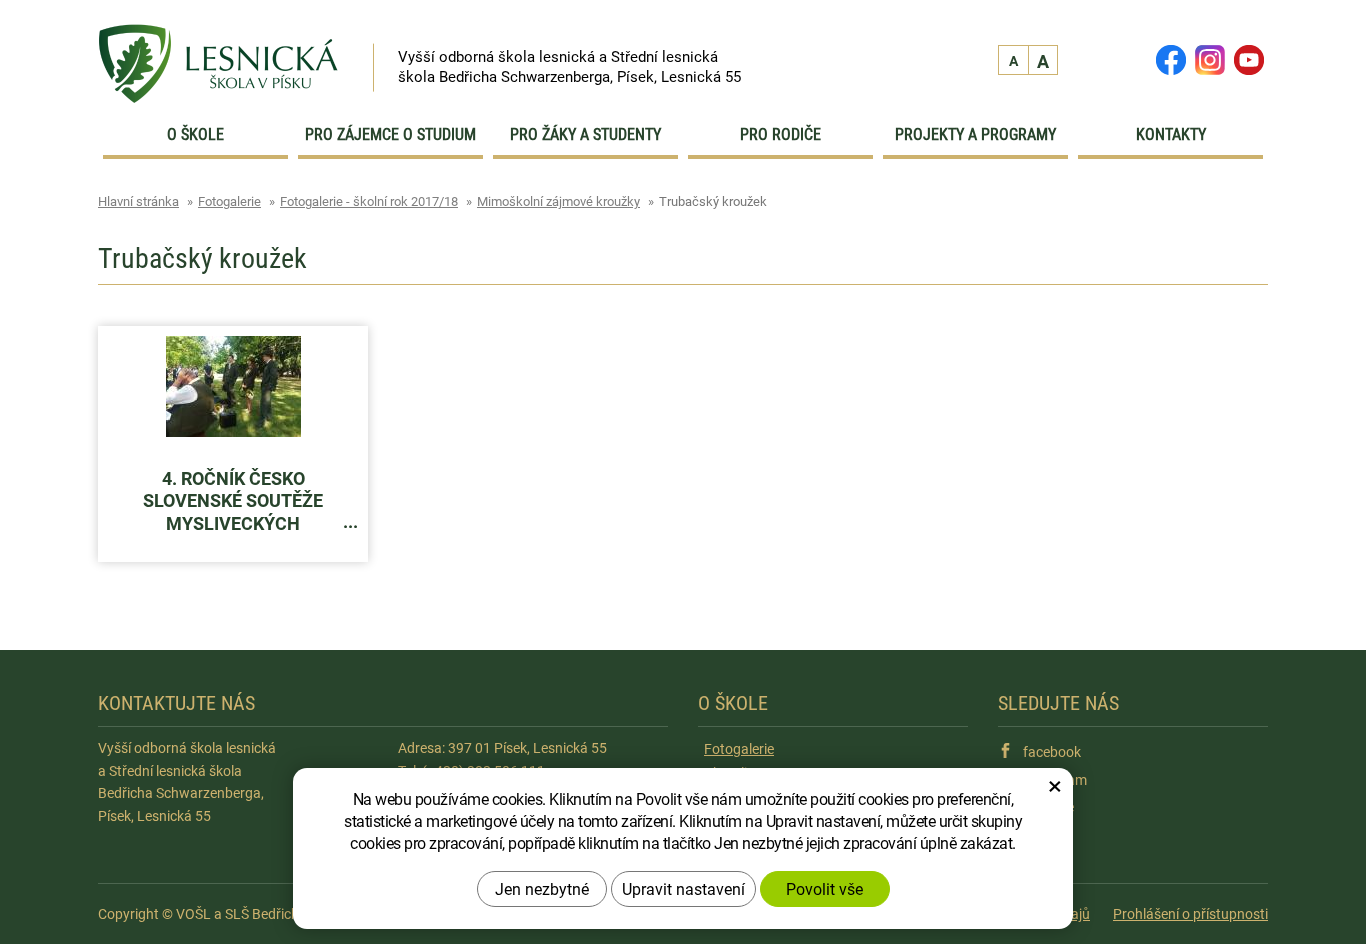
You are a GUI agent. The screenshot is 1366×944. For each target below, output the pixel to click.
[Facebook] (1170, 58)
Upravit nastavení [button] (683, 888)
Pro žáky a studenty (585, 134)
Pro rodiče (780, 134)
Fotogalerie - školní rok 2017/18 (369, 201)
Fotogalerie (229, 201)
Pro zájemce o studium (390, 134)
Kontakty (1171, 134)
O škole (195, 134)
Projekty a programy (975, 134)
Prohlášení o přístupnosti (1190, 913)
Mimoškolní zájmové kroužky (558, 201)
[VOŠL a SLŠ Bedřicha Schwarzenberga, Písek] (218, 49)
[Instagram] (1209, 58)
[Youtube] (1246, 58)
